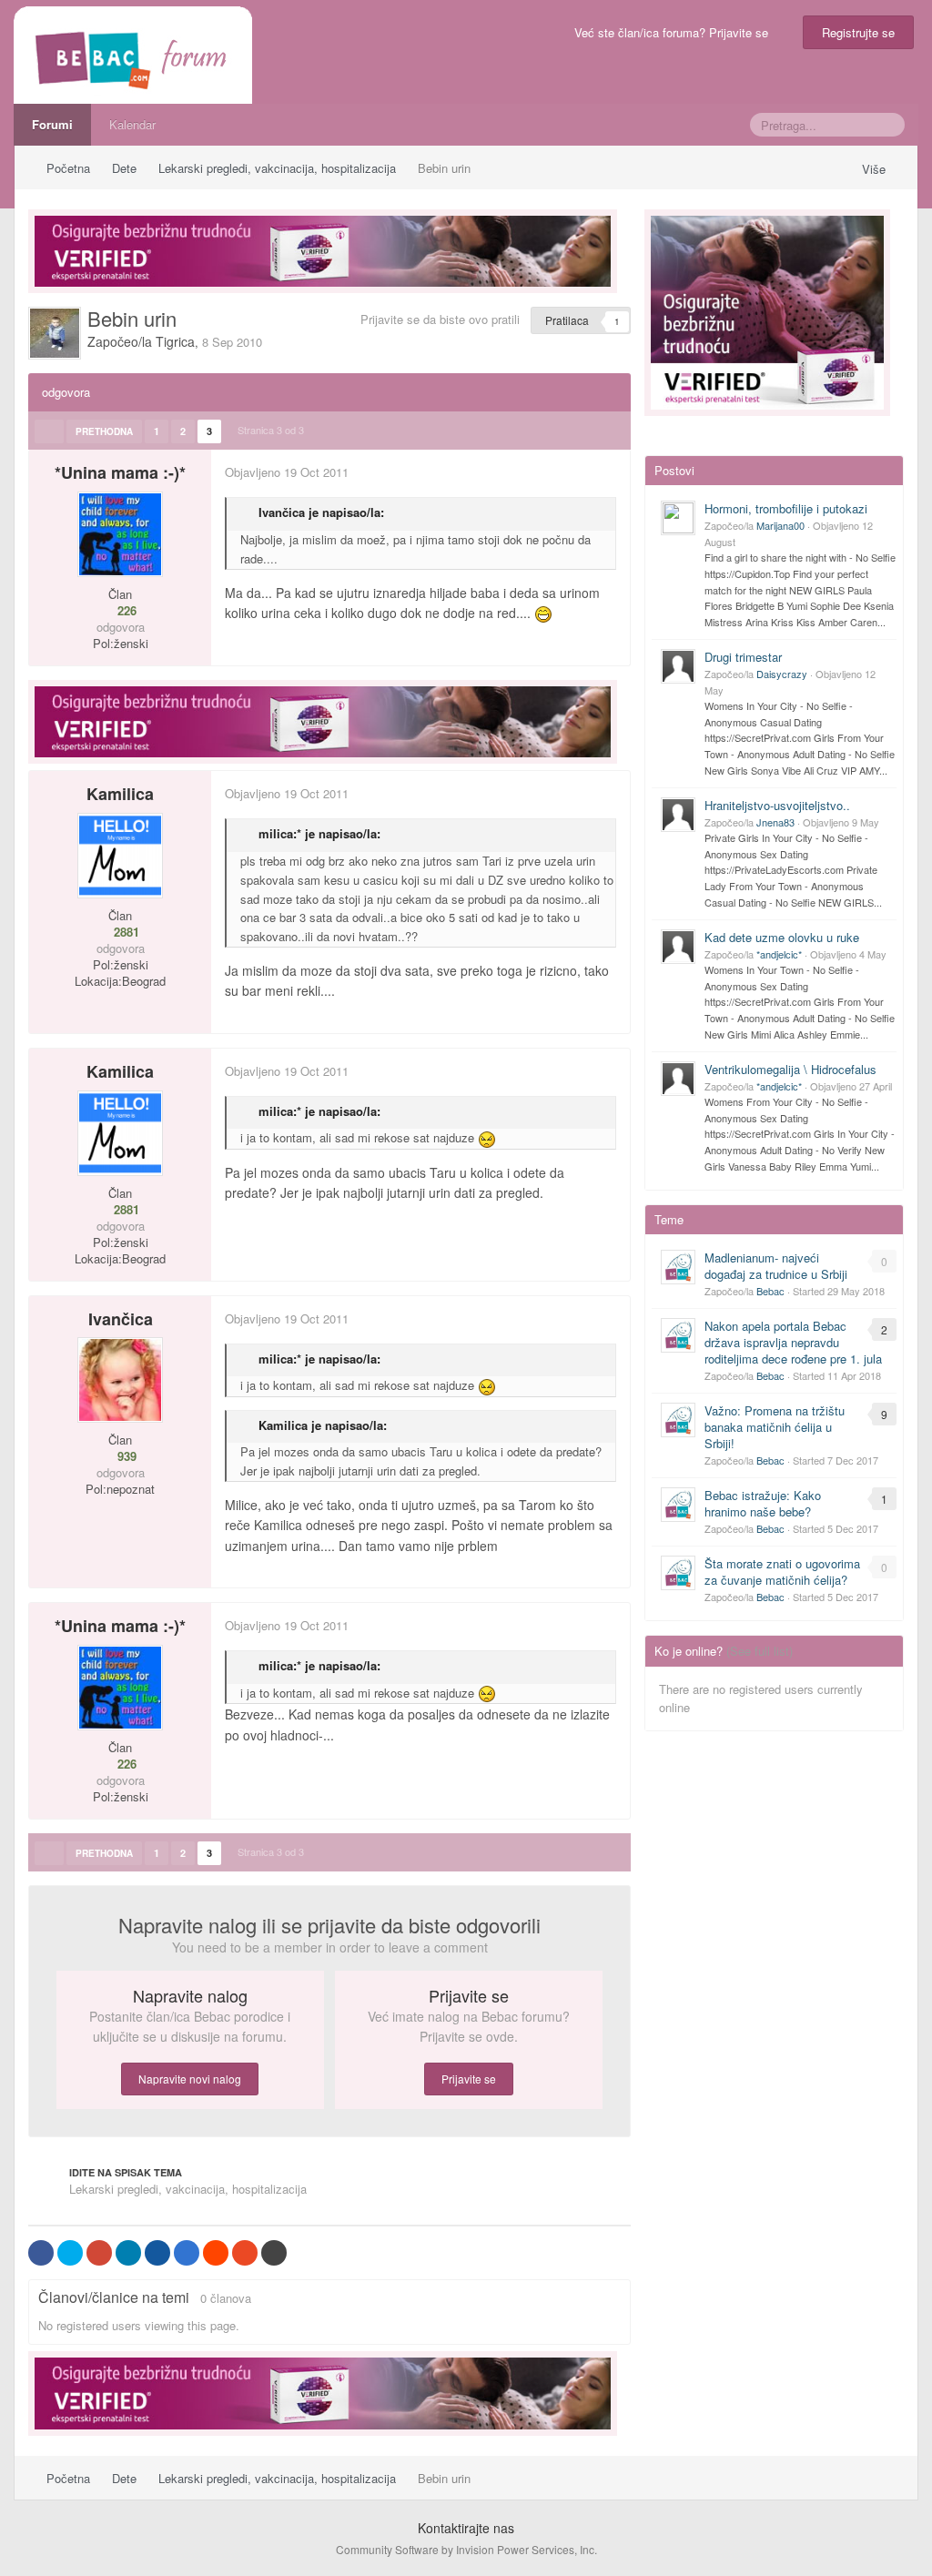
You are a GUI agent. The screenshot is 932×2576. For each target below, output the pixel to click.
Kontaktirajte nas (466, 2528)
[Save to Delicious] (187, 2253)
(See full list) (760, 1651)
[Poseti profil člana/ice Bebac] (678, 1267)
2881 (125, 932)
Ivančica (121, 1319)
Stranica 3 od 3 (274, 430)
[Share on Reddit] (216, 2253)
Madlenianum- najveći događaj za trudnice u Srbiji (776, 1266)
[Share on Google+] (99, 2253)
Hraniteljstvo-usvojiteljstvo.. (777, 805)
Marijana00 (780, 525)
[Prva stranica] (49, 431)
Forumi (52, 124)
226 (125, 611)
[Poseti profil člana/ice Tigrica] (55, 333)
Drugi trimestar (743, 657)
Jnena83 (775, 822)
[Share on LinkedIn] (128, 2253)
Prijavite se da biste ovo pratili (440, 319)
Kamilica (120, 794)
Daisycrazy (782, 674)
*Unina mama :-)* (120, 472)
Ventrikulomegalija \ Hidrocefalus (790, 1069)
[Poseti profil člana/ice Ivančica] (120, 1380)
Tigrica (175, 341)
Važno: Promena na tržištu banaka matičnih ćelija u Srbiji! (775, 1427)
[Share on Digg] (157, 2253)
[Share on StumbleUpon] (245, 2253)
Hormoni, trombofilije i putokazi (786, 508)
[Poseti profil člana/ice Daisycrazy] (678, 666)
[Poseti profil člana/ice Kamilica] (120, 856)
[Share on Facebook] (41, 2253)
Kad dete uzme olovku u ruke (782, 937)
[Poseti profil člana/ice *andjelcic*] (678, 947)
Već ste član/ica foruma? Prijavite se (675, 32)
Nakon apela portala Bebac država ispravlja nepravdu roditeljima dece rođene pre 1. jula (793, 1342)
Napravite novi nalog (190, 2079)
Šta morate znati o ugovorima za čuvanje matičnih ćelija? (782, 1572)
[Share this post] (616, 472)
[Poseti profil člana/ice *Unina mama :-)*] (120, 534)
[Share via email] (274, 2253)
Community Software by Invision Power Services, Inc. (466, 2549)
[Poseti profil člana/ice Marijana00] (678, 518)
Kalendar (132, 124)
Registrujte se (858, 32)
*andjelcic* (779, 954)
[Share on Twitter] (70, 2253)
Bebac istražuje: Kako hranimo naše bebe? (763, 1503)
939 (125, 1456)
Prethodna (104, 431)
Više (876, 169)
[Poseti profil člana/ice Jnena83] (678, 815)
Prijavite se (469, 2079)
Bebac (770, 1291)
